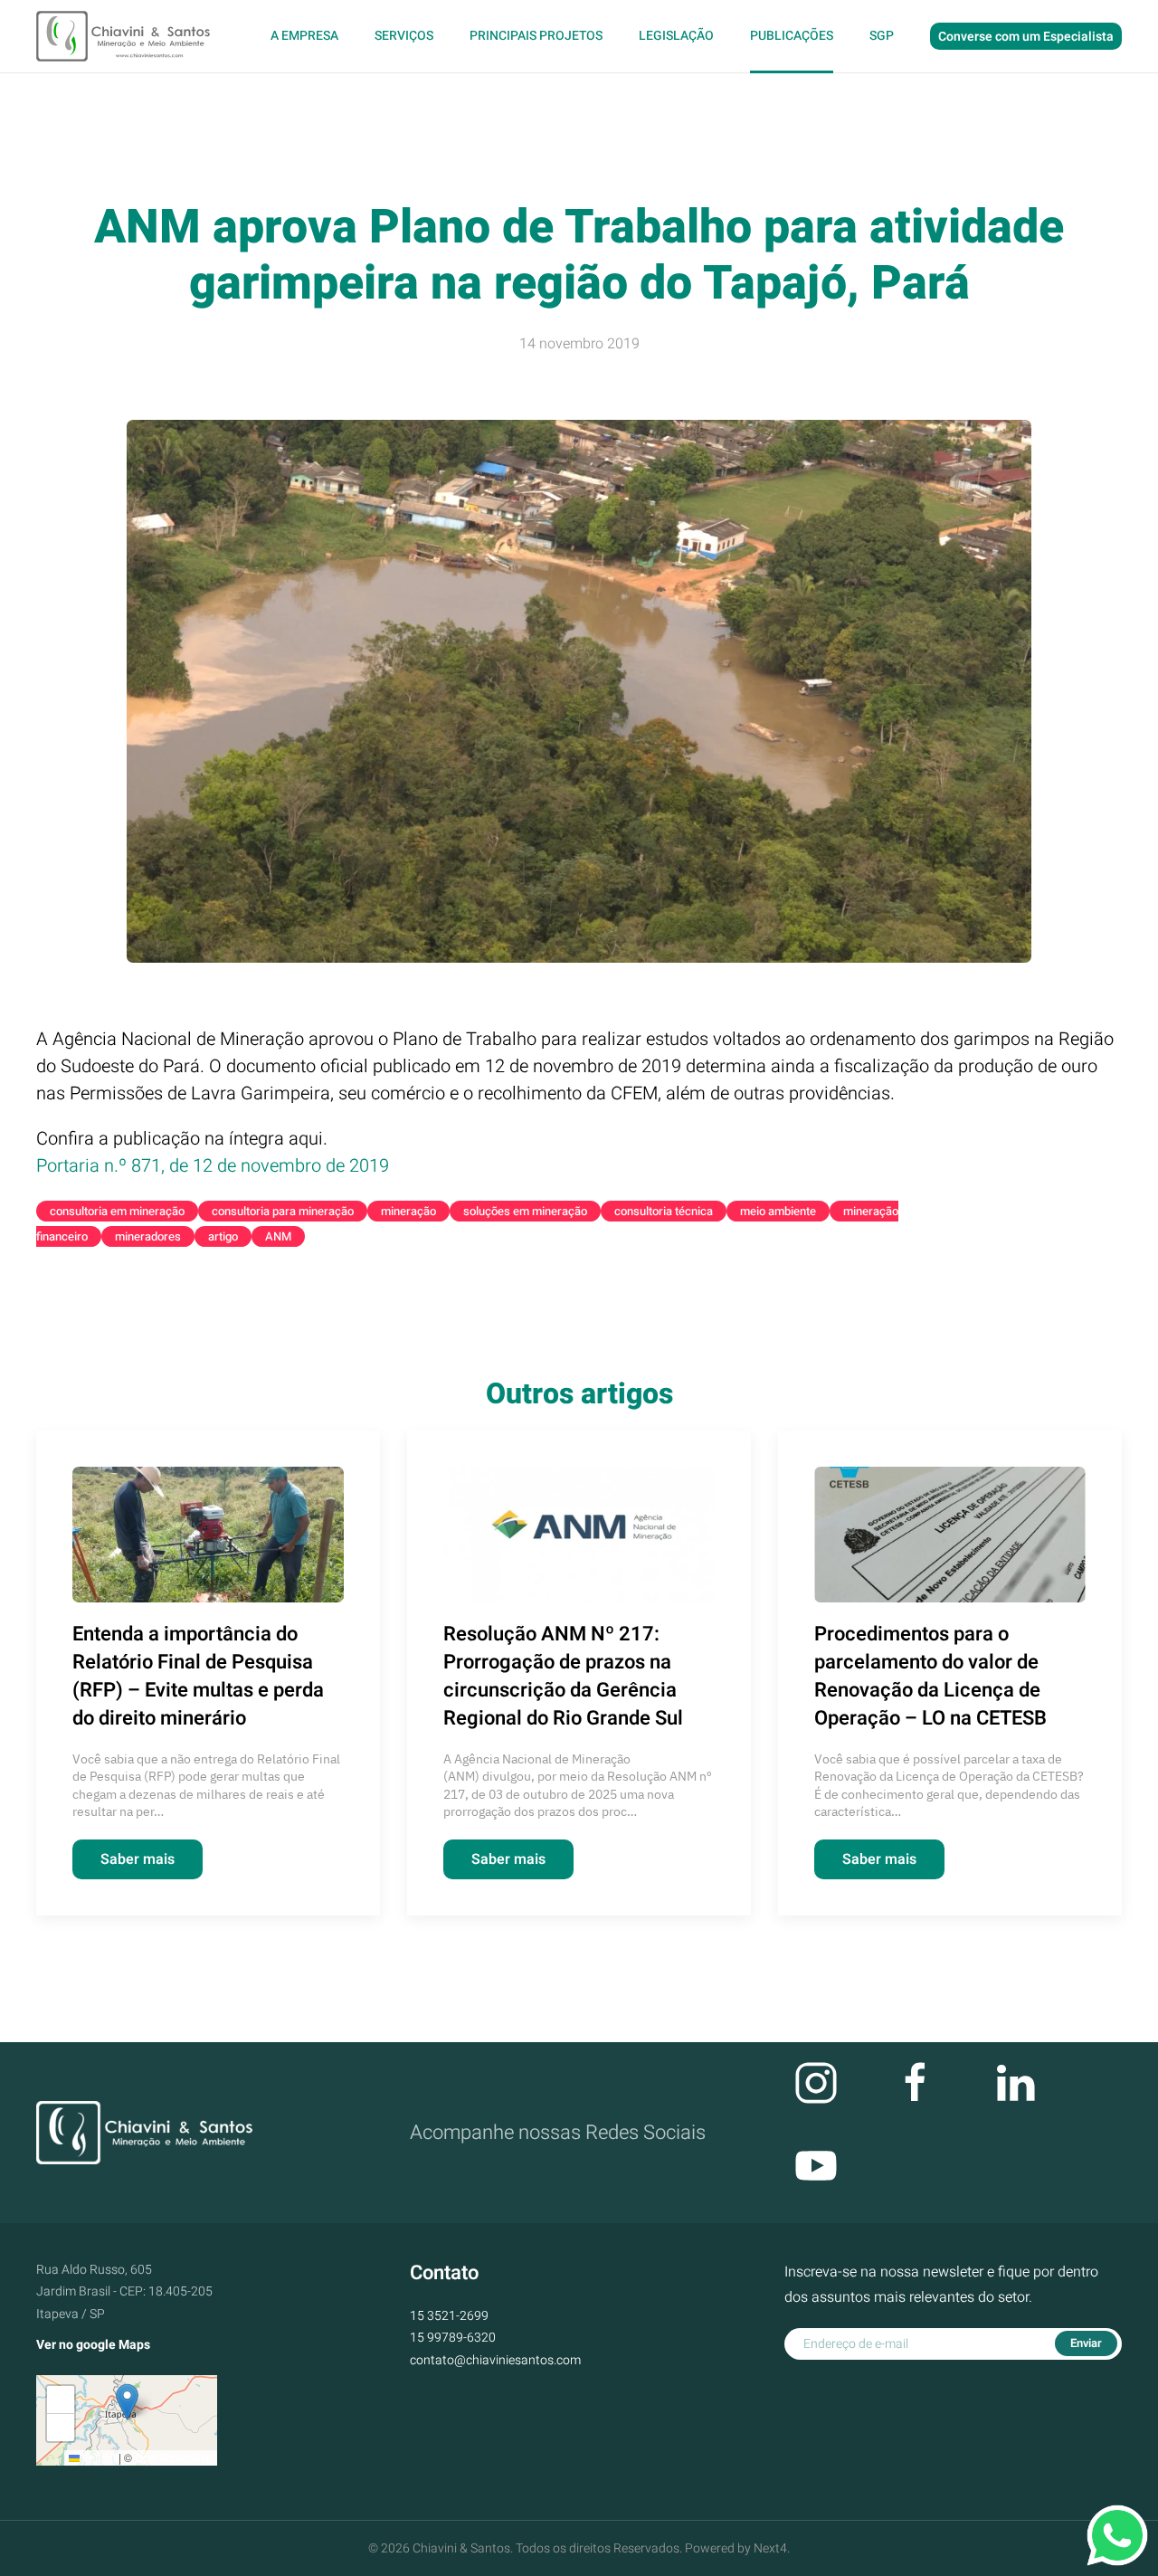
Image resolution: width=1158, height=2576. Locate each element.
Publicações (792, 36)
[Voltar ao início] (125, 36)
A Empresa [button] (304, 36)
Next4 (770, 2548)
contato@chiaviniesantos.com (495, 2360)
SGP (882, 36)
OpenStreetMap (174, 2457)
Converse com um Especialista (1026, 37)
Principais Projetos (536, 36)
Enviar (1086, 2343)
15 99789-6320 (453, 2338)
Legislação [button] (676, 36)
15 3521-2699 (449, 2316)
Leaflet (98, 2457)
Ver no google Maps (93, 2345)
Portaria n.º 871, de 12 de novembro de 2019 (213, 1166)
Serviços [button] (404, 36)
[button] (127, 2402)
